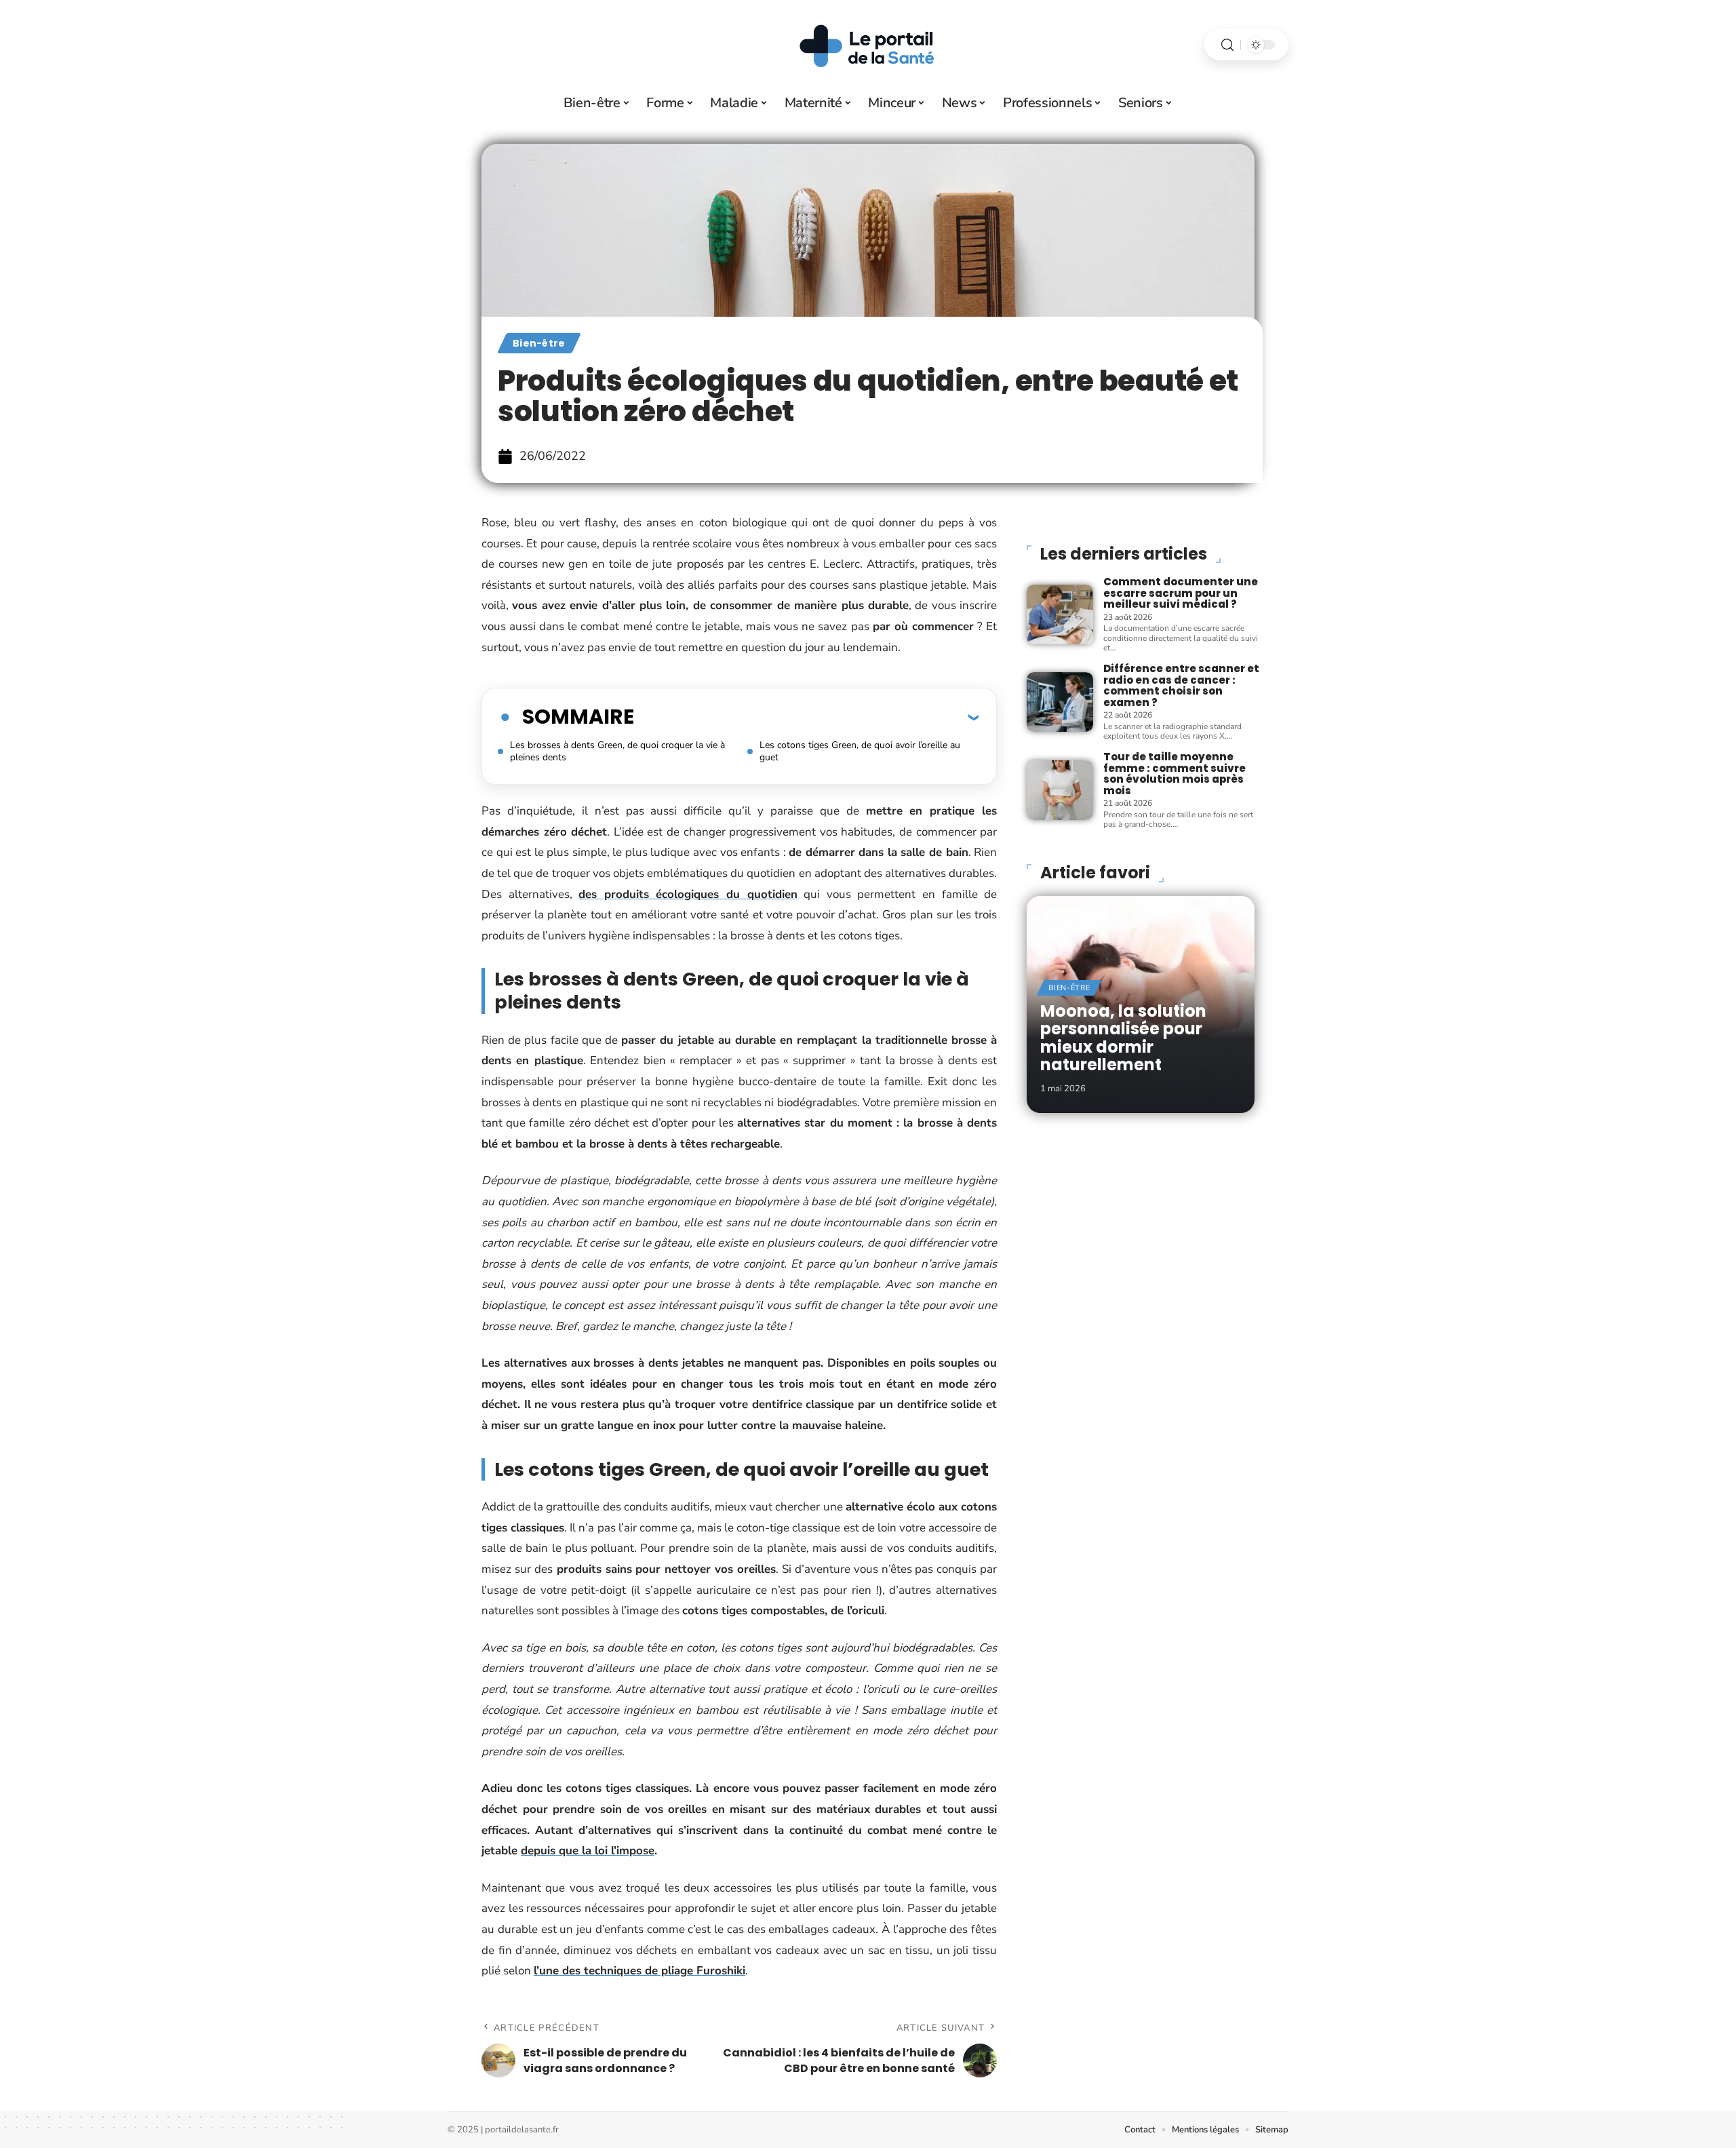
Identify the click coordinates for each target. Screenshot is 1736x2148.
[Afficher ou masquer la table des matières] (806, 717)
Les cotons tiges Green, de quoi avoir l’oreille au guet (860, 751)
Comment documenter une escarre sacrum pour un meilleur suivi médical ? (1181, 593)
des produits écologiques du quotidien (688, 894)
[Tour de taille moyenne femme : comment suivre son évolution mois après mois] (1060, 790)
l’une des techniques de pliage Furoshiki (639, 1971)
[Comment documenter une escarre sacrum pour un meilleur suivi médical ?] (1060, 614)
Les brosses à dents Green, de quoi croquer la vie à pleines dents (617, 751)
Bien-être (539, 343)
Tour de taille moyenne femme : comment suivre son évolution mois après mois (1175, 774)
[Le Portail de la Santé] (868, 45)
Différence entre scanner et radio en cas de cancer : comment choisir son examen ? (1181, 685)
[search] (1227, 45)
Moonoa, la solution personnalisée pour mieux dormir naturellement (1123, 1038)
